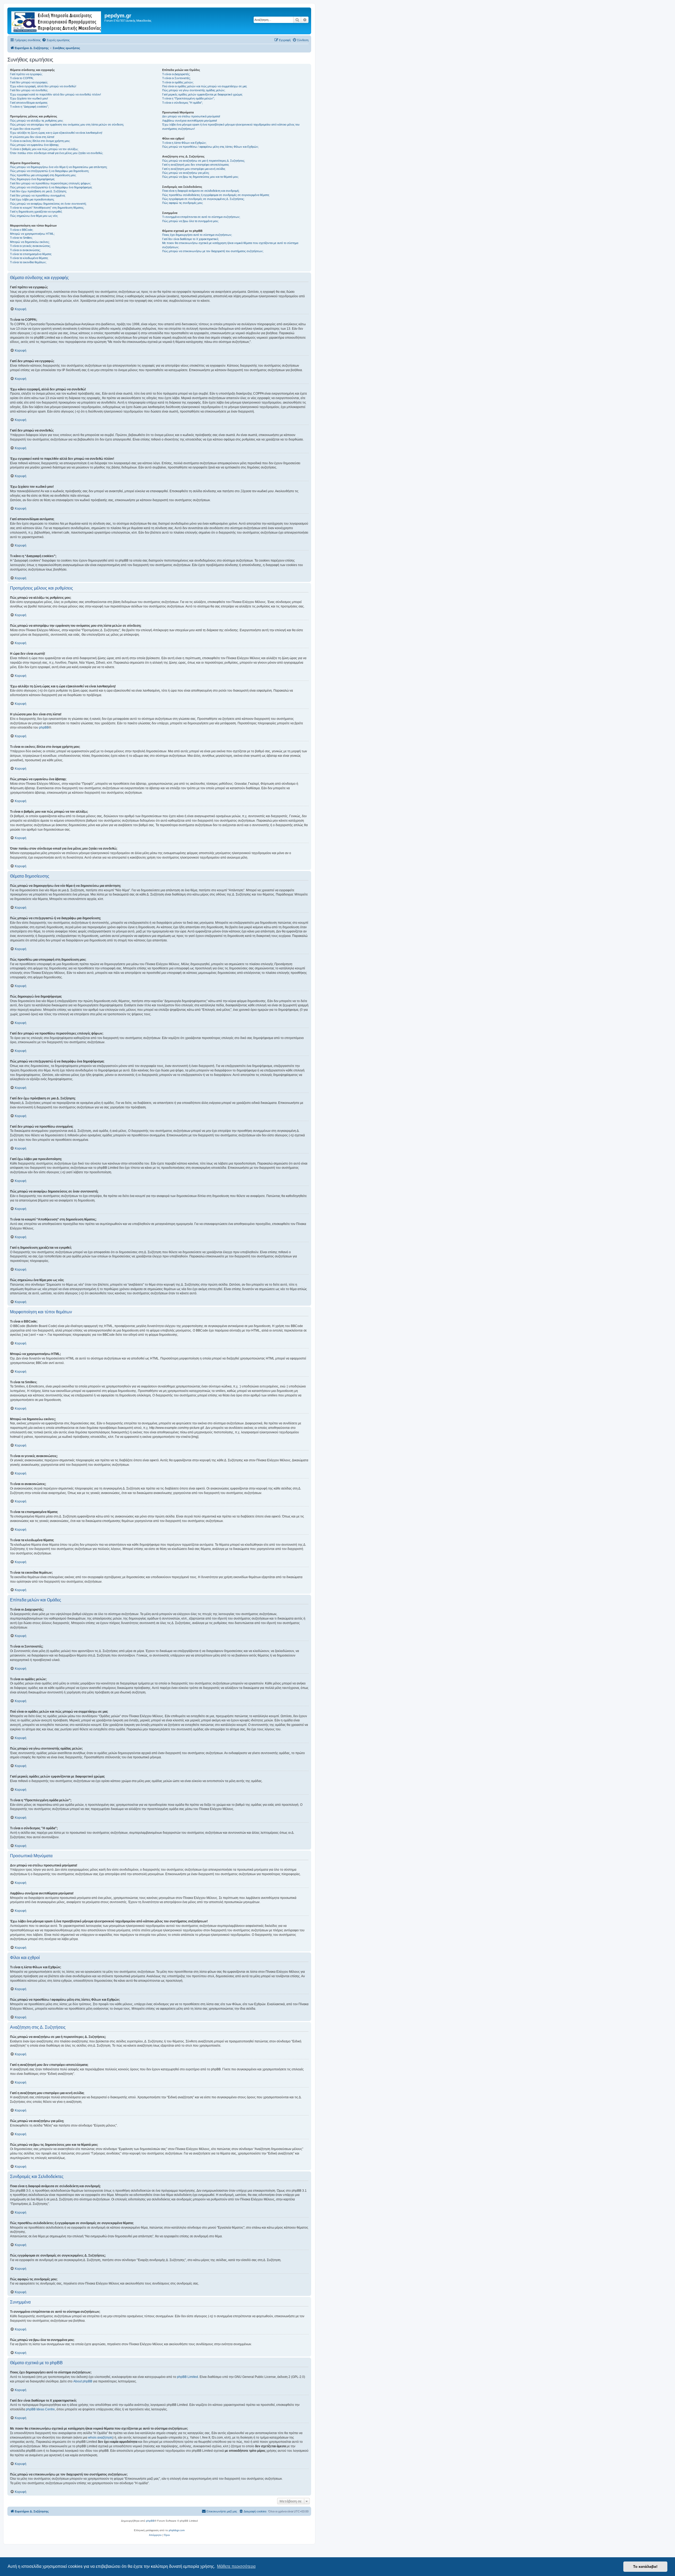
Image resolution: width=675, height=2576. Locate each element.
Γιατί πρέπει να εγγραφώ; (26, 74)
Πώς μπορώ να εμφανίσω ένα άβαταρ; (35, 145)
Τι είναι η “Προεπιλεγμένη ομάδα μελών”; (188, 98)
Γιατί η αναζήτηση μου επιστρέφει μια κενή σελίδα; (194, 169)
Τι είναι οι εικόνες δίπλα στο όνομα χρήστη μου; (40, 141)
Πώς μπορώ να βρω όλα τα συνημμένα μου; (190, 221)
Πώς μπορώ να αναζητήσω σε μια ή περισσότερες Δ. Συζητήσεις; (204, 161)
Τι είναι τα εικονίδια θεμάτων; (28, 262)
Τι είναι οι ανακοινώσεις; (25, 250)
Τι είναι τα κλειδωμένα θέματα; (29, 258)
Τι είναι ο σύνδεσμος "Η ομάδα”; (182, 103)
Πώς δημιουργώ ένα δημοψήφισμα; (32, 179)
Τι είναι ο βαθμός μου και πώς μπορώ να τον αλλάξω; (44, 149)
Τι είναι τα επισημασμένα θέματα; (31, 254)
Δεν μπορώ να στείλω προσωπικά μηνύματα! (191, 116)
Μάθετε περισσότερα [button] (236, 2566)
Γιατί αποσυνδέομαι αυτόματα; (29, 103)
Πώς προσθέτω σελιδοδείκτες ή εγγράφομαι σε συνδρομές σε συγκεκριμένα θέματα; (216, 195)
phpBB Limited (187, 2377)
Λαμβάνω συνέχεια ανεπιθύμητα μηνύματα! (190, 121)
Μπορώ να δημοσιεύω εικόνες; (30, 242)
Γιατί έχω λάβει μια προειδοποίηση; (32, 199)
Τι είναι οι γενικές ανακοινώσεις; (30, 246)
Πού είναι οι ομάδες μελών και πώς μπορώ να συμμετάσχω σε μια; (205, 86)
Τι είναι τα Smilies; (21, 238)
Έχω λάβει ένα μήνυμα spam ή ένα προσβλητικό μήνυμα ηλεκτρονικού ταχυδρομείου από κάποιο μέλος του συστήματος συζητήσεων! (231, 126)
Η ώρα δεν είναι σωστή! (25, 129)
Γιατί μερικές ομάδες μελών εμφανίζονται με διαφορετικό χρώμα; (202, 94)
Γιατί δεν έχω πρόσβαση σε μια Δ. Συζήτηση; (38, 191)
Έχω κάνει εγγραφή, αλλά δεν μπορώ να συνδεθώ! (43, 86)
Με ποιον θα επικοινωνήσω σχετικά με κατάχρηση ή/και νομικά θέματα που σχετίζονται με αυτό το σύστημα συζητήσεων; (230, 245)
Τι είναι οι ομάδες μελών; (178, 82)
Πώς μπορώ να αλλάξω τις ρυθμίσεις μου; (37, 121)
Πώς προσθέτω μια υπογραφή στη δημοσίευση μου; (43, 175)
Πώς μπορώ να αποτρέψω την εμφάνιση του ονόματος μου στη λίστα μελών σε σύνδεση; (67, 125)
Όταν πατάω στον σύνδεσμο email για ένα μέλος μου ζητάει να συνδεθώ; (57, 153)
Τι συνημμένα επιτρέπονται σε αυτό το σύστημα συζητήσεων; (201, 217)
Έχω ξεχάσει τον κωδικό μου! (29, 98)
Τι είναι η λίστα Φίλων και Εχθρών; (184, 143)
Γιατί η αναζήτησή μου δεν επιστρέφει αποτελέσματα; (196, 165)
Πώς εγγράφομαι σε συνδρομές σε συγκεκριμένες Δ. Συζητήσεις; (203, 199)
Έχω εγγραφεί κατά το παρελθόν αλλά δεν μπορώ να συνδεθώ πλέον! (56, 94)
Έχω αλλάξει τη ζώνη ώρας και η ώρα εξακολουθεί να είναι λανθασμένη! (56, 133)
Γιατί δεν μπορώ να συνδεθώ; (29, 90)
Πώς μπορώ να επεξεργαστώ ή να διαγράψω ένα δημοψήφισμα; (51, 187)
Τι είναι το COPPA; (22, 78)
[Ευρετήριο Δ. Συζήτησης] (57, 21)
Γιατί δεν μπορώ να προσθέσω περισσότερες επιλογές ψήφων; (50, 183)
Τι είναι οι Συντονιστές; (176, 78)
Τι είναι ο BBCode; (22, 230)
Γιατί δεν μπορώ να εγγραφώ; (29, 82)
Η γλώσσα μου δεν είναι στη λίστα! (32, 137)
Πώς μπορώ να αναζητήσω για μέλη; (186, 173)
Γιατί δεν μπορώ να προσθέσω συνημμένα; (38, 195)
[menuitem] (56, 40)
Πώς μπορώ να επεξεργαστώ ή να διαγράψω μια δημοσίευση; (50, 171)
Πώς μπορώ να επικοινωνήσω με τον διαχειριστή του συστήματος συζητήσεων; (213, 251)
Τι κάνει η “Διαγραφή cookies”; (29, 107)
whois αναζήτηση (100, 2438)
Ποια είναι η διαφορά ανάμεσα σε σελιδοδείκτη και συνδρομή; (201, 191)
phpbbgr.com (177, 2530)
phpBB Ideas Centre (40, 2409)
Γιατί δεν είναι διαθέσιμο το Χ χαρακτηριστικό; (191, 239)
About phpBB (83, 2381)
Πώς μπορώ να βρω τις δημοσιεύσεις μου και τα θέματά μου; (200, 177)
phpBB (44, 727)
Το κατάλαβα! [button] (645, 2567)
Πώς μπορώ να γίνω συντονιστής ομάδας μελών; (194, 90)
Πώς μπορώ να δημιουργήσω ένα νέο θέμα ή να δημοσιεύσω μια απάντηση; (59, 167)
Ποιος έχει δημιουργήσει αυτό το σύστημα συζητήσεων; (197, 235)
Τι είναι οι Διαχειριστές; (176, 74)
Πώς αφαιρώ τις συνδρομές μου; (183, 203)
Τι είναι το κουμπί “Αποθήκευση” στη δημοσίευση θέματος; (47, 208)
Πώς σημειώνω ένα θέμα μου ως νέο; (34, 216)
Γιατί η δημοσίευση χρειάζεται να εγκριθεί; (36, 212)
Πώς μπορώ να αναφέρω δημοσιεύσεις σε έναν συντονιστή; (48, 204)
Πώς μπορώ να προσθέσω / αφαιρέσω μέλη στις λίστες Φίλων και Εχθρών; (210, 147)
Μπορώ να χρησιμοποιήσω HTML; (32, 234)
